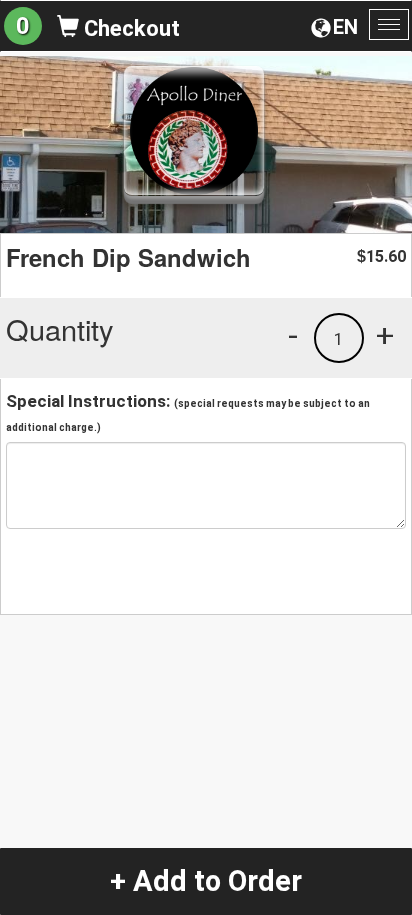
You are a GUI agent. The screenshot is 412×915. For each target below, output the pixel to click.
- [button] (293, 335)
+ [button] (385, 335)
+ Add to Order (206, 881)
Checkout (129, 28)
